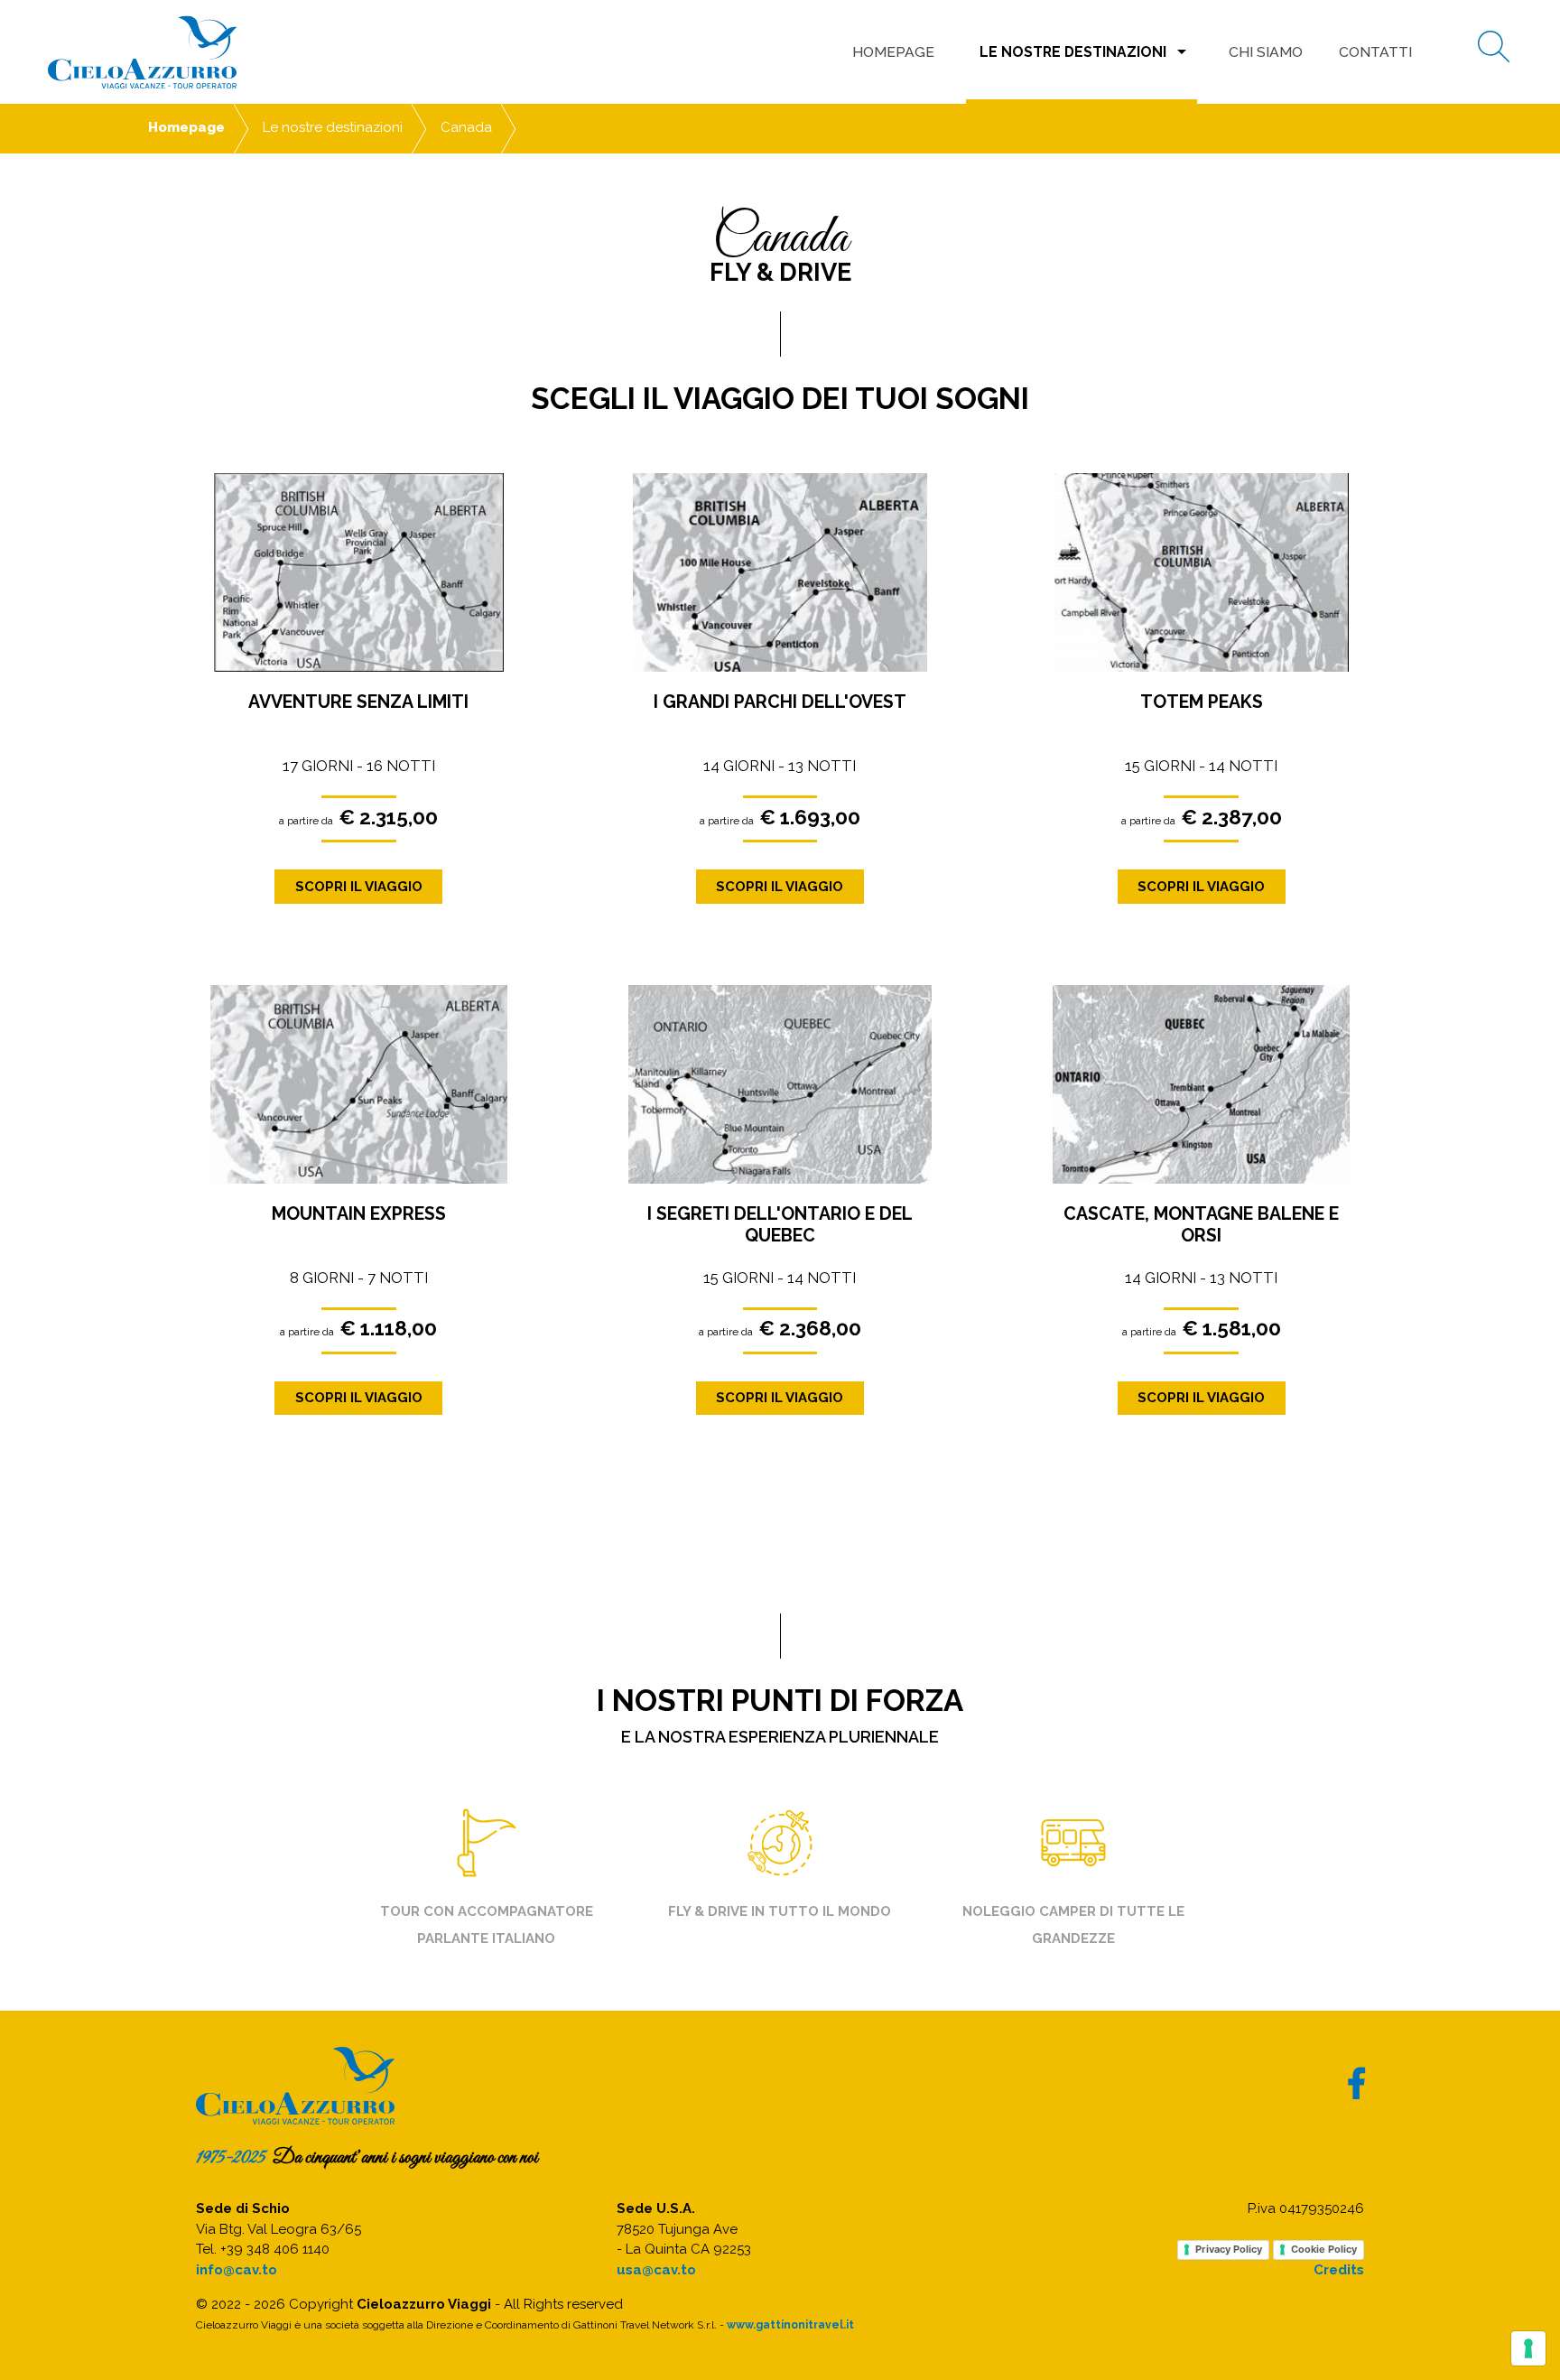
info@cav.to (237, 2270)
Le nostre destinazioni (1086, 51)
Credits (1339, 2270)
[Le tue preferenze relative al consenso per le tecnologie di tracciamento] (1528, 2348)
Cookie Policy (1324, 2249)
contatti (1375, 52)
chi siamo (1266, 52)
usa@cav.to (656, 2270)
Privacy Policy (1229, 2249)
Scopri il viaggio (359, 887)
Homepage (186, 127)
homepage (893, 52)
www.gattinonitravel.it (790, 2325)
